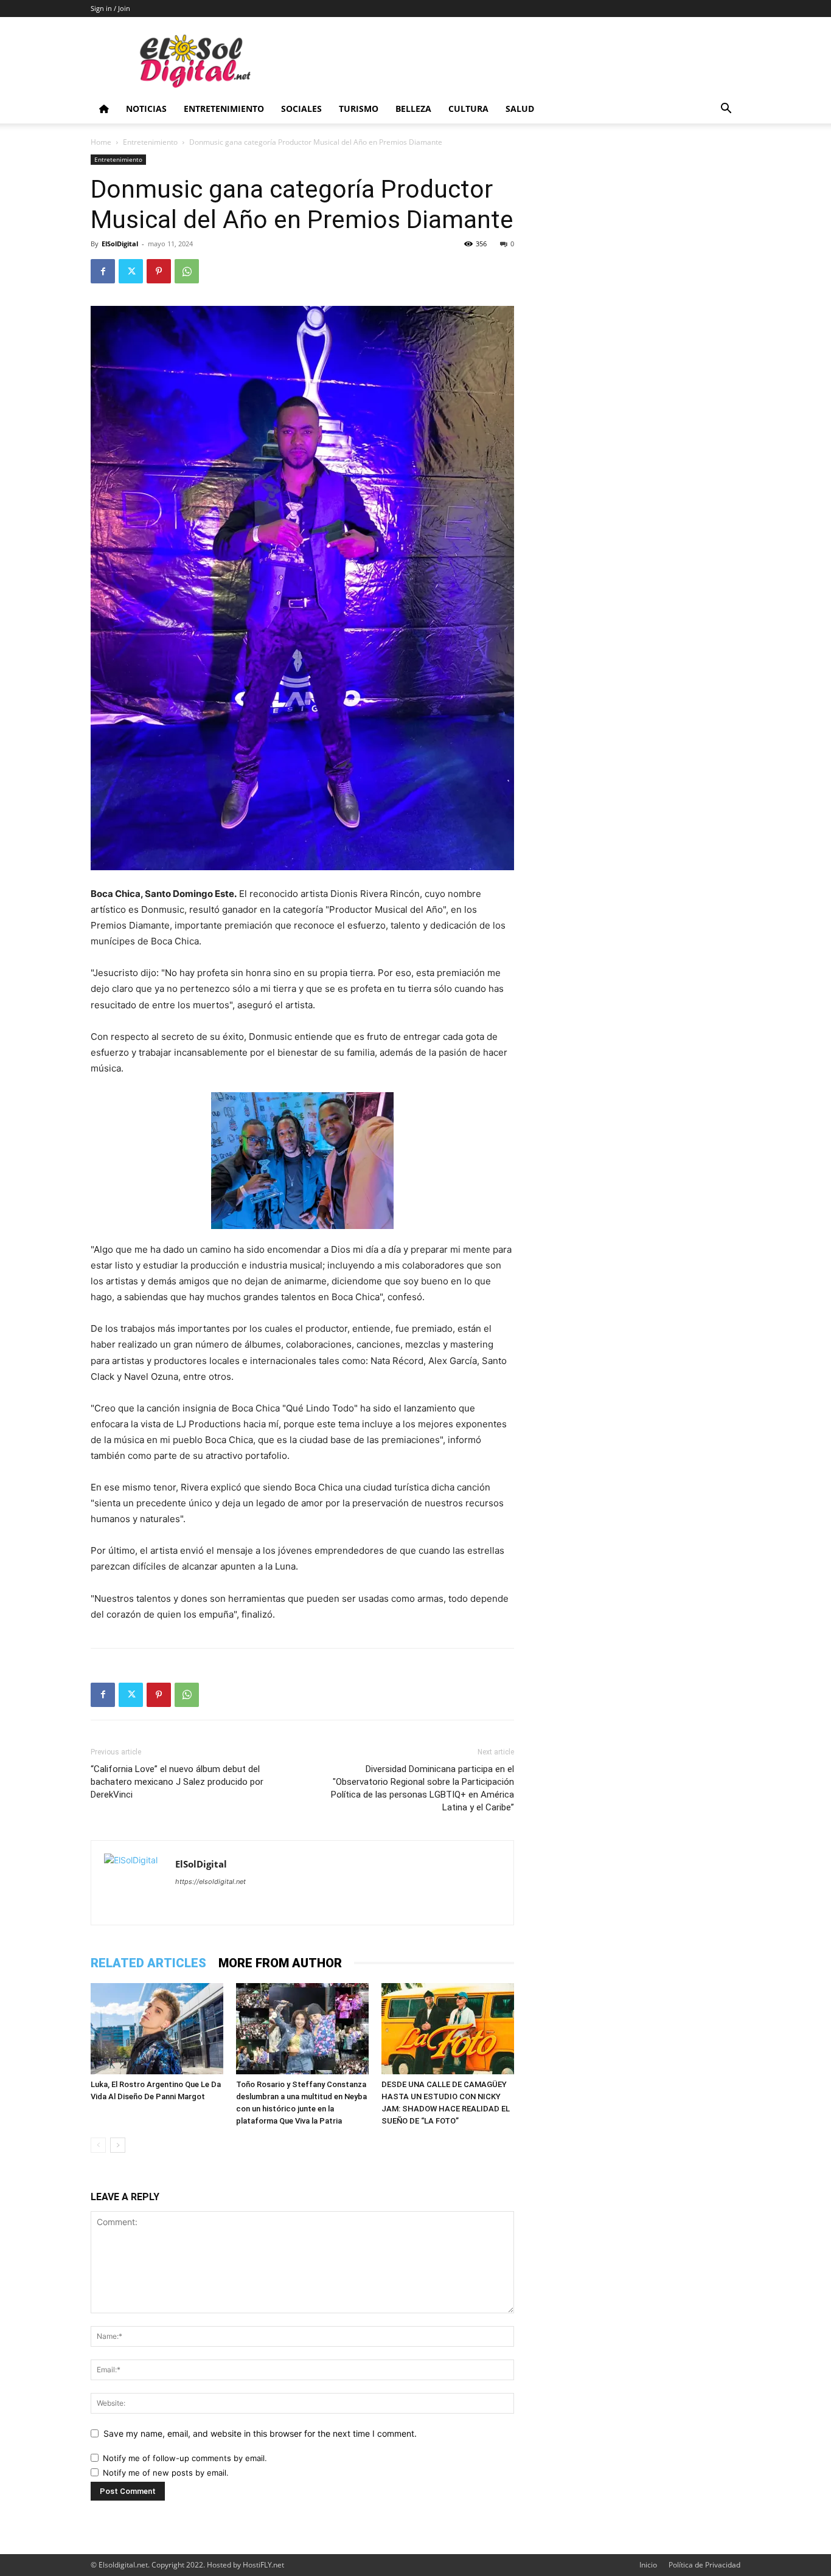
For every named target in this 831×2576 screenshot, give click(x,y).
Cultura (468, 109)
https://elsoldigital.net (210, 1882)
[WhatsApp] (187, 271)
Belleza (413, 109)
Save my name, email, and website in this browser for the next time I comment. (260, 2433)
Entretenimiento (224, 109)
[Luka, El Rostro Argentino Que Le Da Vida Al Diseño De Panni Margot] (157, 2029)
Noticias (146, 109)
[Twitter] (131, 271)
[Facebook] (103, 271)
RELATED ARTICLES (148, 1963)
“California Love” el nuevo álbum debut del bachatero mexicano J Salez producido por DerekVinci (177, 1782)
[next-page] (118, 2145)
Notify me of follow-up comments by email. (185, 2458)
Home (101, 142)
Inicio (648, 2565)
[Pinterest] (159, 271)
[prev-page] (98, 2145)
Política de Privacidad (704, 2565)
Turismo (359, 109)
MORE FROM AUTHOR (280, 1963)
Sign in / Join (110, 8)
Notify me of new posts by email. (166, 2473)
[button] (726, 110)
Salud (520, 109)
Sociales (301, 109)
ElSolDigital (120, 244)
